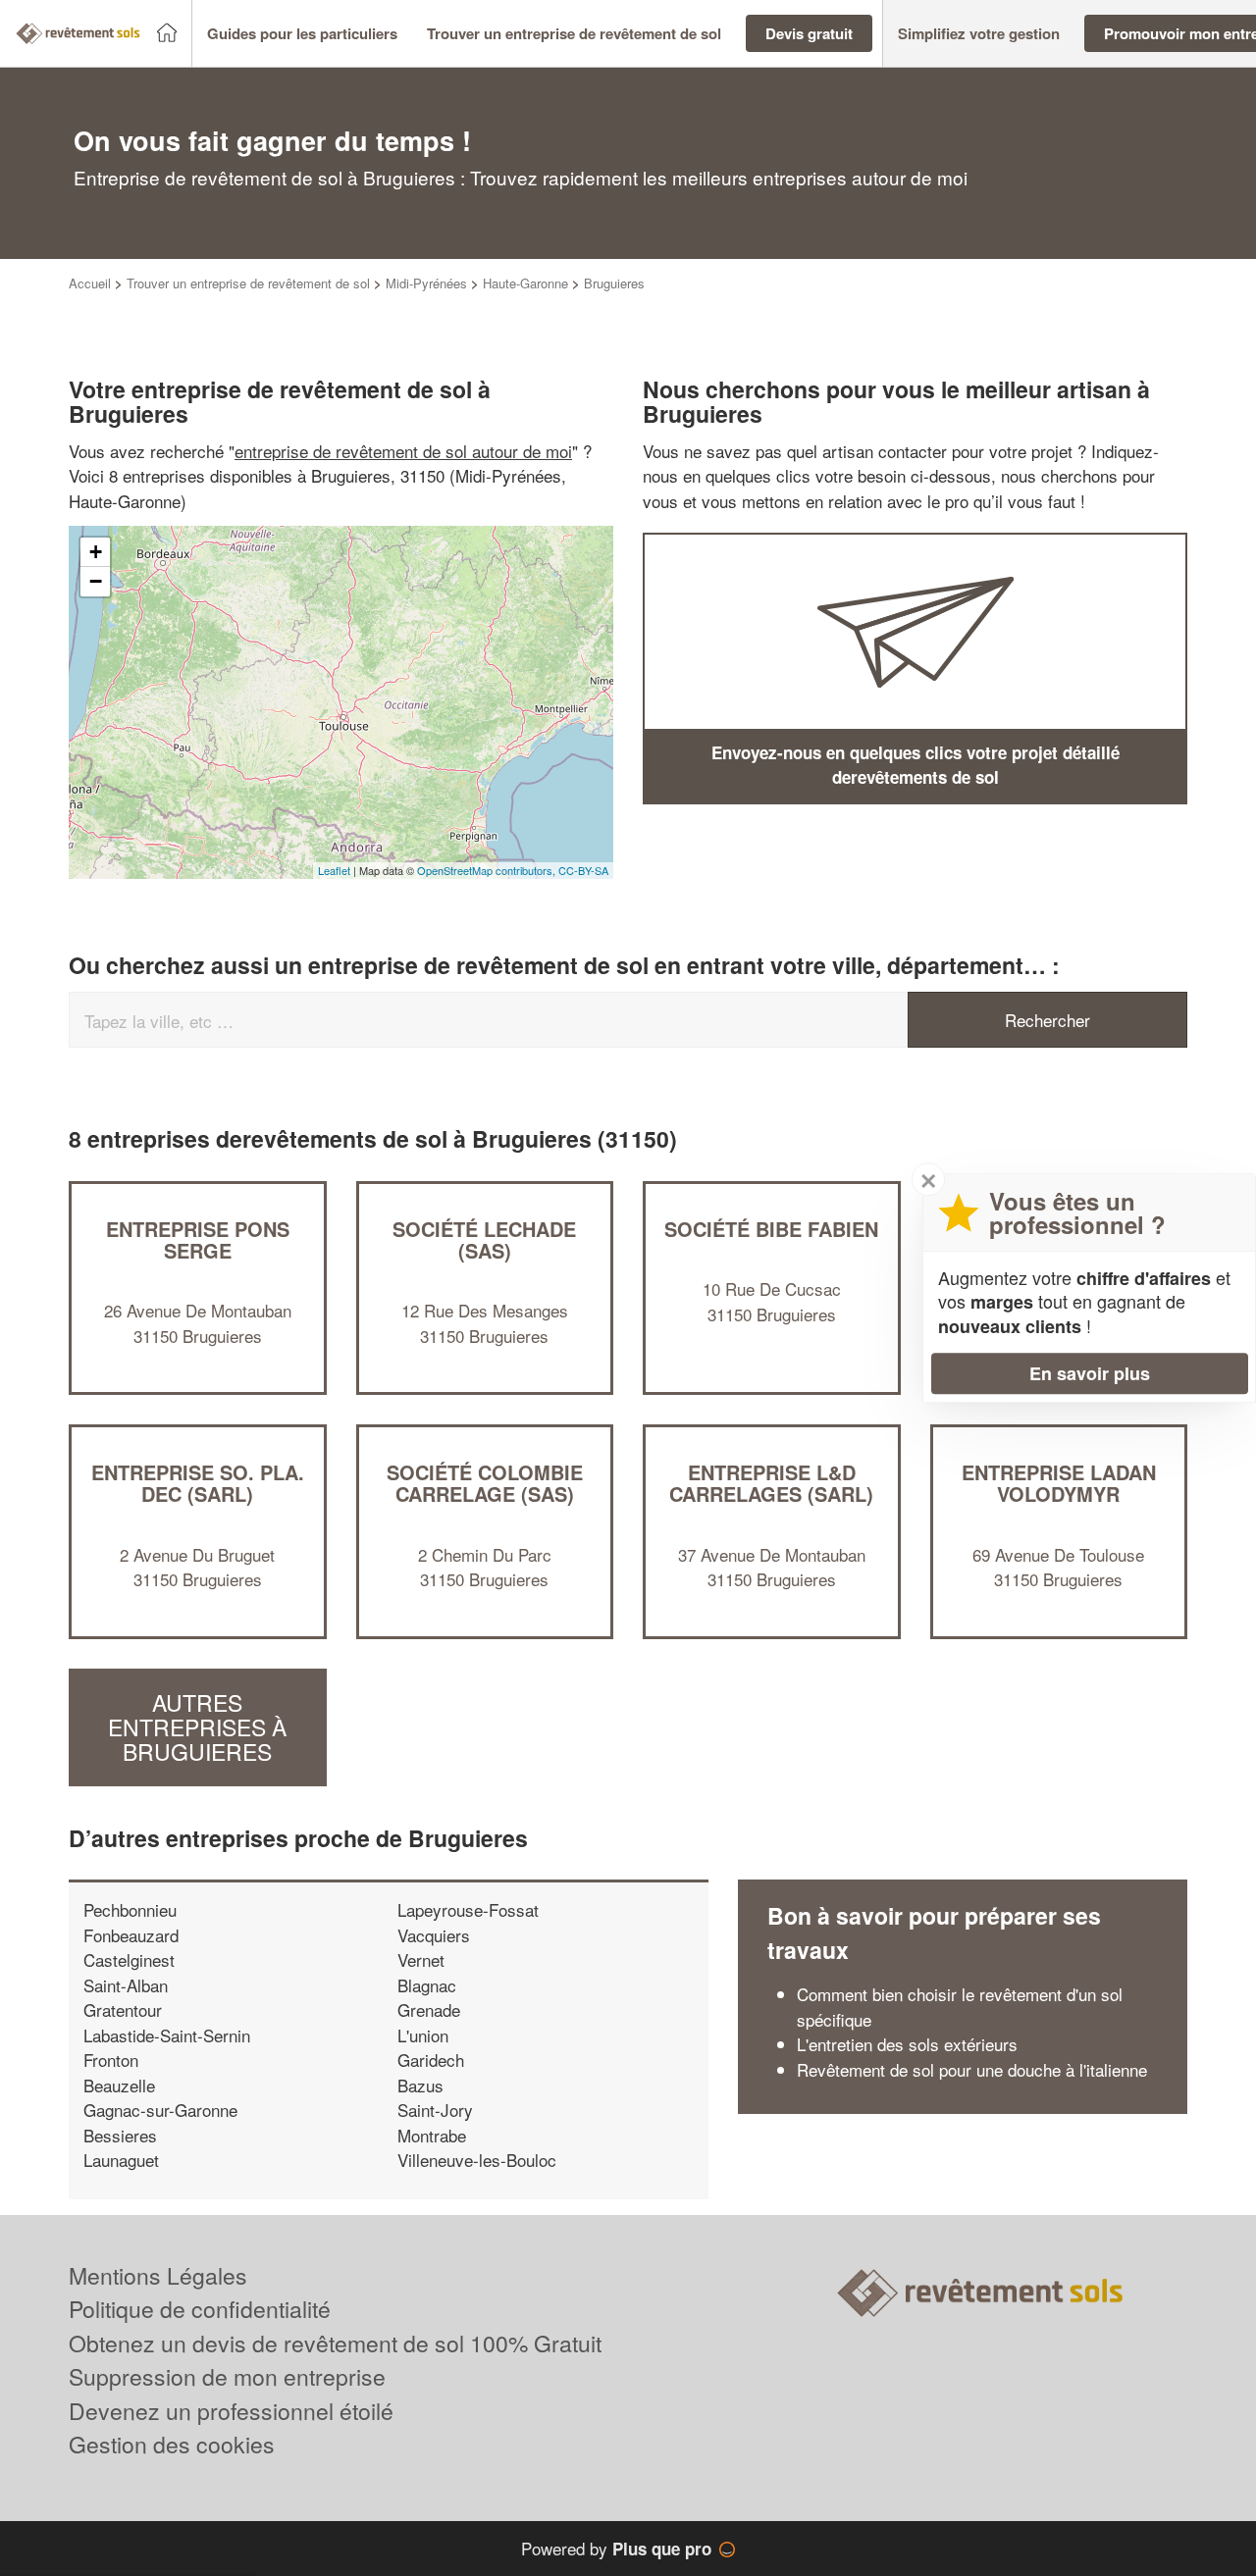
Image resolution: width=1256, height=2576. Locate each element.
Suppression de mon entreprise (227, 2376)
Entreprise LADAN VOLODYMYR (1059, 1483)
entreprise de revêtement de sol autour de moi (403, 451)
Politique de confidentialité (200, 2309)
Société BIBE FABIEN (771, 1229)
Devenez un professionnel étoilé (231, 2411)
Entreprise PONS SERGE (198, 1239)
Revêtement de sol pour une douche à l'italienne (972, 2069)
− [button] (96, 581)
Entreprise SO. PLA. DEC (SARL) (198, 1483)
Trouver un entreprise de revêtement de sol (248, 283)
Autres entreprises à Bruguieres (197, 1727)
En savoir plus (1090, 1373)
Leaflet (334, 870)
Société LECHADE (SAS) (484, 1239)
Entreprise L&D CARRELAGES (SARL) (771, 1483)
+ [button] (96, 552)
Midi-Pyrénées (426, 283)
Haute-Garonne (525, 283)
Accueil (90, 283)
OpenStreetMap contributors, (488, 870)
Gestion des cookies (172, 2444)
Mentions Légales (158, 2275)
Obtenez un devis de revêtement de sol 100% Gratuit (335, 2343)
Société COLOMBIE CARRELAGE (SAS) (485, 1483)
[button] (302, 34)
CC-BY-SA (583, 870)
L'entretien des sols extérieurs (907, 2044)
